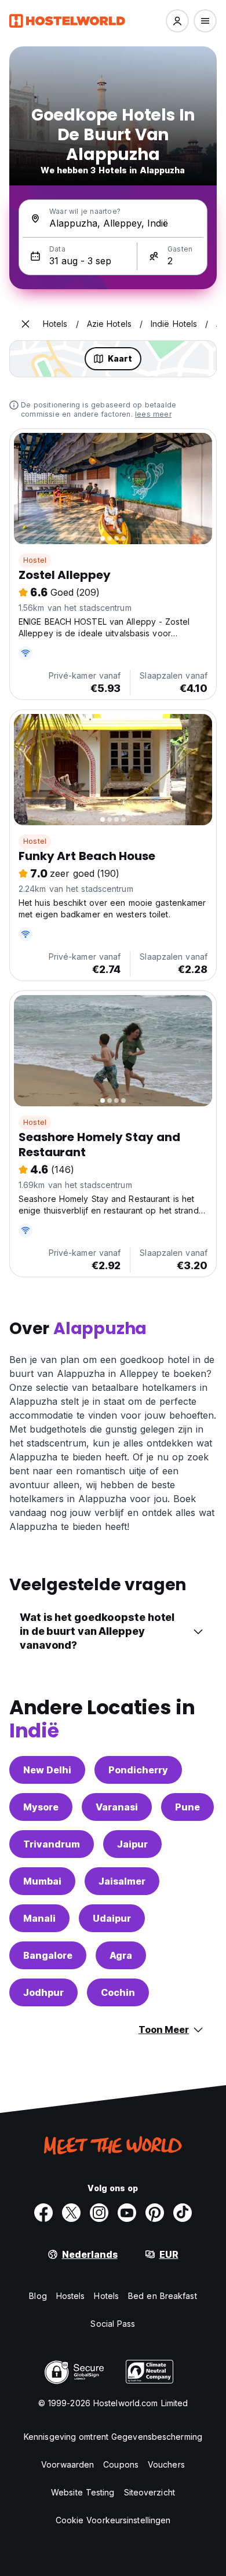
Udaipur (112, 1918)
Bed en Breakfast (163, 2296)
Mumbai (42, 1881)
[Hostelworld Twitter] (71, 2213)
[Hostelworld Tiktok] (183, 2213)
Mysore (41, 1807)
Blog (38, 2296)
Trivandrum (52, 1844)
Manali (39, 1918)
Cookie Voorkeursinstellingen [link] (113, 2520)
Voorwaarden (68, 2464)
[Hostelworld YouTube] (127, 2213)
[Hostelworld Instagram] (99, 2213)
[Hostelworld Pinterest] (155, 2213)
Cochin (118, 1992)
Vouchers (166, 2464)
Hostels (71, 2296)
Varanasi (117, 1807)
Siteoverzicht (150, 2492)
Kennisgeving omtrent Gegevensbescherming (113, 2437)
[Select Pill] (177, 21)
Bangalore (48, 1955)
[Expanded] (25, 324)
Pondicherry (138, 1770)
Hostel (35, 560)
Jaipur (132, 1844)
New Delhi (47, 1770)
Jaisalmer (122, 1881)
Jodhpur (43, 1992)
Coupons (121, 2464)
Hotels (106, 2296)
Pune (187, 1807)
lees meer (153, 414)
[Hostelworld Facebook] (43, 2213)
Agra (121, 1955)
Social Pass (113, 2324)
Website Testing (83, 2492)
